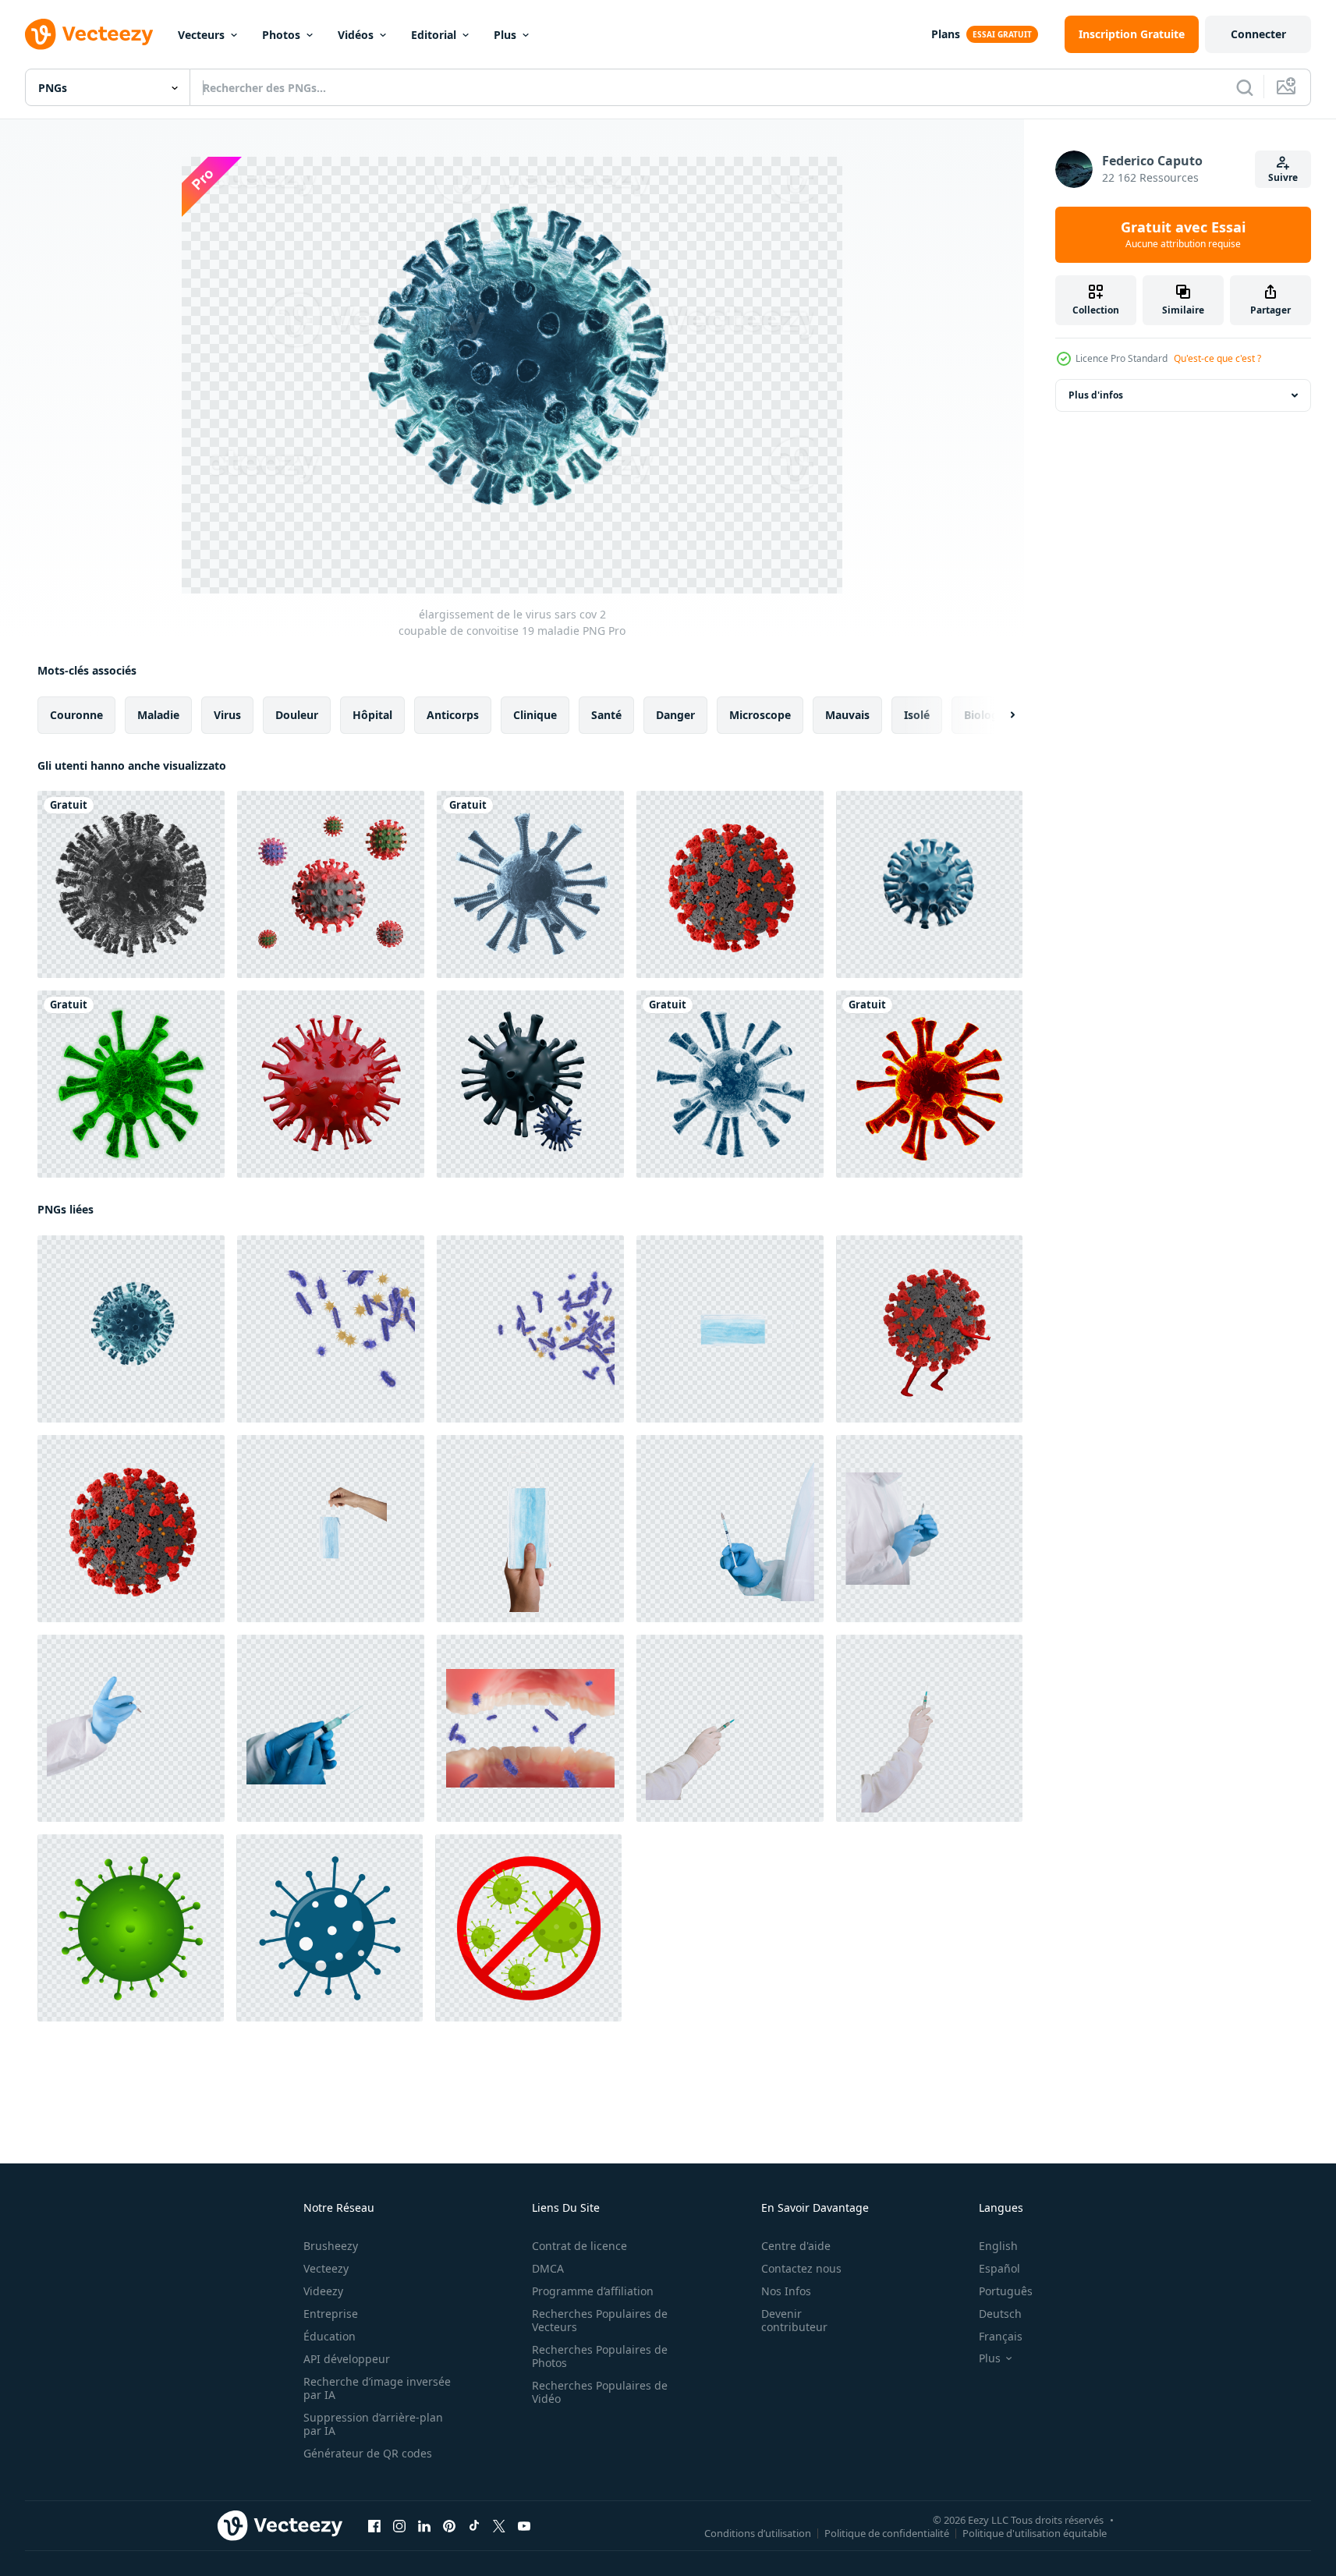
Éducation (330, 2336)
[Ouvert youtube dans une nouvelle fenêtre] (524, 2526)
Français (1001, 2336)
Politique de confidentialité (887, 2533)
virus (227, 715)
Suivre (1283, 177)
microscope (760, 715)
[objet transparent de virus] (530, 884)
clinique (535, 715)
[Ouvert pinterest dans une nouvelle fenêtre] (449, 2526)
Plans (946, 34)
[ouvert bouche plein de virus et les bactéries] (530, 1728)
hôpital (372, 715)
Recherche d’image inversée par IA (377, 2388)
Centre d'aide (796, 2246)
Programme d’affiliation (593, 2291)
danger (675, 715)
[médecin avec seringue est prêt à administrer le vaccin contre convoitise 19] (730, 1529)
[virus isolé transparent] (929, 1084)
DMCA (548, 2268)
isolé (917, 715)
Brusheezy (331, 2246)
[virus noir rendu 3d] (131, 884)
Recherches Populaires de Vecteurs (600, 2320)
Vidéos (356, 35)
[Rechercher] (1245, 87)
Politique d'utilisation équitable (1035, 2533)
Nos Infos (786, 2291)
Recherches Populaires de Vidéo (600, 2392)
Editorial (434, 35)
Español (999, 2268)
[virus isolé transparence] (730, 1084)
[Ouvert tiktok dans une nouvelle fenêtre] (474, 2526)
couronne (76, 715)
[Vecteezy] (89, 34)
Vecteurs (201, 35)
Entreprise (331, 2314)
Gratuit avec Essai (1183, 235)
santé (606, 715)
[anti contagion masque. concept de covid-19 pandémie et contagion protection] (331, 1529)
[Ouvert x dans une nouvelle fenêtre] (499, 2526)
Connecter (1258, 34)
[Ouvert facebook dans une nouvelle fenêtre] (374, 2526)
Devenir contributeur (794, 2320)
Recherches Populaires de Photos (600, 2356)
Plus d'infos (1096, 395)
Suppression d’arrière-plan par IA (373, 2424)
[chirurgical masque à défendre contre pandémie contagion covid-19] (730, 1329)
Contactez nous (801, 2268)
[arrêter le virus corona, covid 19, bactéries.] (528, 1928)
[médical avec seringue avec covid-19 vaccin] (730, 1728)
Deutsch (1000, 2314)
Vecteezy (326, 2268)
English (998, 2246)
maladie (158, 715)
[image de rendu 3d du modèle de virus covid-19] (331, 1084)
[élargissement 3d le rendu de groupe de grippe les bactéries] (331, 1329)
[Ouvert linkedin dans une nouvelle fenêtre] (424, 2526)
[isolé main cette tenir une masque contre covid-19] (530, 1529)
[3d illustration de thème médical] (530, 1084)
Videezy (323, 2291)
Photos (281, 35)
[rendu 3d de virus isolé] (131, 1084)
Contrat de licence (579, 2246)
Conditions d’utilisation (758, 2533)
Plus (505, 35)
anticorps (453, 715)
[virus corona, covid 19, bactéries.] (131, 1928)
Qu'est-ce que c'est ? (1217, 358)
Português (1006, 2291)
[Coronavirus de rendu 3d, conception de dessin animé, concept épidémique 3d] (331, 884)
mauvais (847, 715)
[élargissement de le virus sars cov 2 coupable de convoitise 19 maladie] (131, 1329)
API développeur (347, 2359)
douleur (297, 715)
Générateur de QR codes (368, 2453)
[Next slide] (999, 715)
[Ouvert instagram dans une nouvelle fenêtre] (399, 2526)
